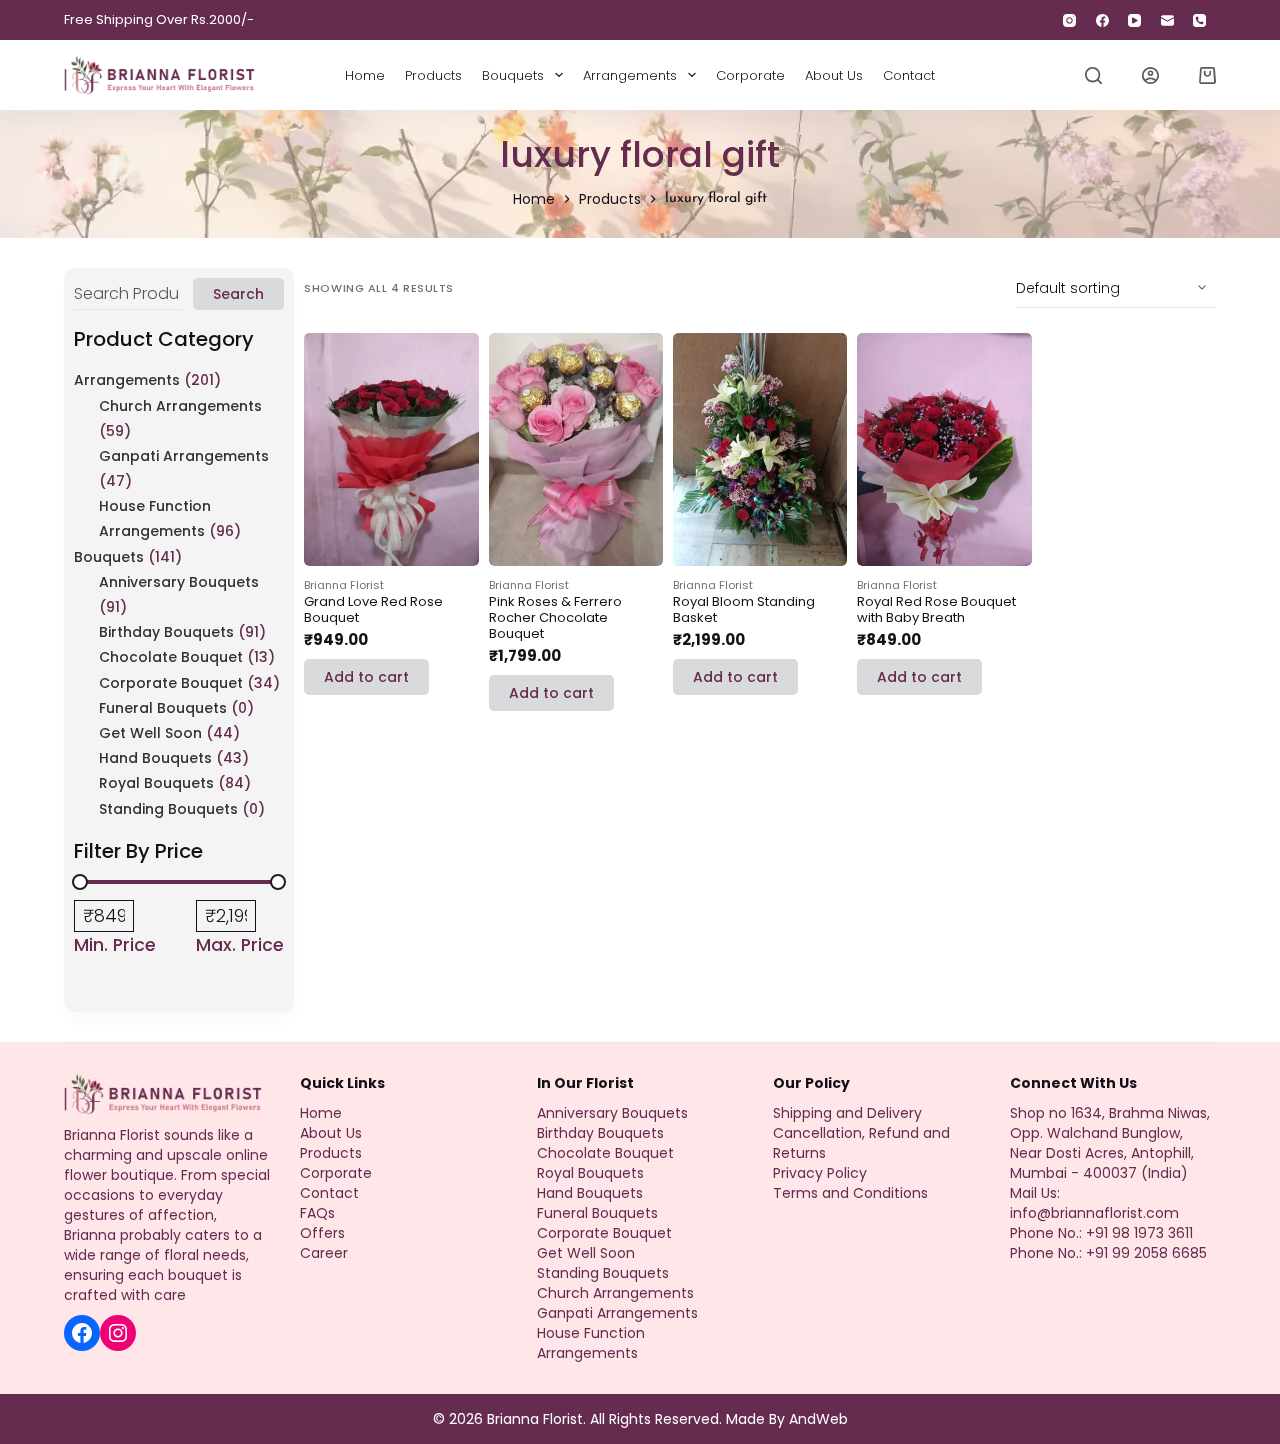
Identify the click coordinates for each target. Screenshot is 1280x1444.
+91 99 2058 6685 (1146, 1253)
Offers (322, 1233)
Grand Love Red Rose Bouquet (373, 609)
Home (365, 75)
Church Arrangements (180, 406)
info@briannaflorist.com (1094, 1213)
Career (324, 1253)
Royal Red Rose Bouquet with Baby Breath (936, 609)
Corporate (750, 75)
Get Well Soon (150, 733)
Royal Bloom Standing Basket (744, 609)
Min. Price (115, 945)
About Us (834, 75)
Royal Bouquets (156, 783)
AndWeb (818, 1419)
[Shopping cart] (1207, 75)
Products (433, 75)
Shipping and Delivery (847, 1113)
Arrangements (630, 75)
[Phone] (1200, 20)
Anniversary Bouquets (179, 582)
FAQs (317, 1213)
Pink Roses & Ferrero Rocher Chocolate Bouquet (555, 617)
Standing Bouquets (168, 809)
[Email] (1167, 20)
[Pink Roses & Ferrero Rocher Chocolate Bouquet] (576, 449)
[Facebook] (1102, 20)
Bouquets (513, 75)
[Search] (1093, 75)
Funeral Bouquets (163, 708)
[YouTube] (1135, 20)
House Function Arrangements (591, 1343)
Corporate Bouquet (171, 683)
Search (238, 294)
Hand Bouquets (155, 758)
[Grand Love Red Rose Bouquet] (391, 449)
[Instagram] (1070, 20)
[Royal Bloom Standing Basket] (760, 449)
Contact (909, 75)
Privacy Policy (820, 1173)
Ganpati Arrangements (184, 456)
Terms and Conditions (850, 1193)
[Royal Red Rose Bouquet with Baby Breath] (944, 449)
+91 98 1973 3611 (1139, 1233)
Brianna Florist (344, 585)
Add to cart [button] (366, 677)
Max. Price (240, 945)
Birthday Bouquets (166, 632)
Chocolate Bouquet (171, 657)
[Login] (1150, 75)
